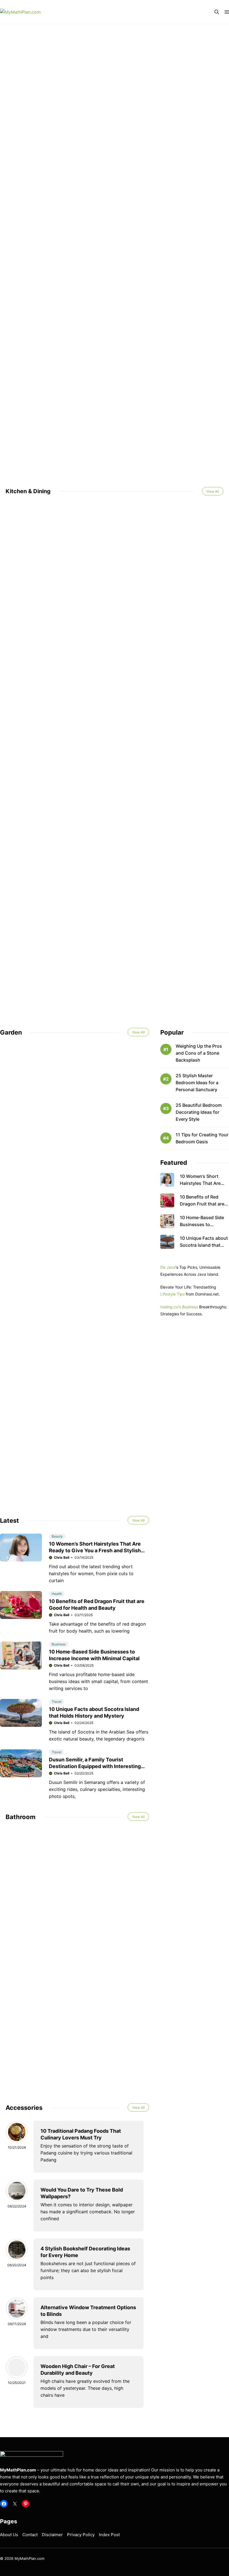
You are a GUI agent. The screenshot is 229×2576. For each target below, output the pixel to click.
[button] (217, 12)
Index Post (109, 2535)
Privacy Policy (81, 2535)
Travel (57, 1702)
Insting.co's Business (179, 1307)
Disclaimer (52, 2535)
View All (213, 491)
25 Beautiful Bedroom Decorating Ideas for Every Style (199, 1112)
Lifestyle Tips (172, 1294)
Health (57, 1594)
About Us (9, 2535)
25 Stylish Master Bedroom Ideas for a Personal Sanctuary (197, 1083)
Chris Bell (62, 1557)
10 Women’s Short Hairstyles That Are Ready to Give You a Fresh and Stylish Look (95, 1550)
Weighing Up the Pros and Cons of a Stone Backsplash (199, 1053)
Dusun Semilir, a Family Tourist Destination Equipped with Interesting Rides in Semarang (95, 1766)
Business (59, 1644)
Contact (30, 2535)
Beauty (57, 1536)
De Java (168, 1267)
